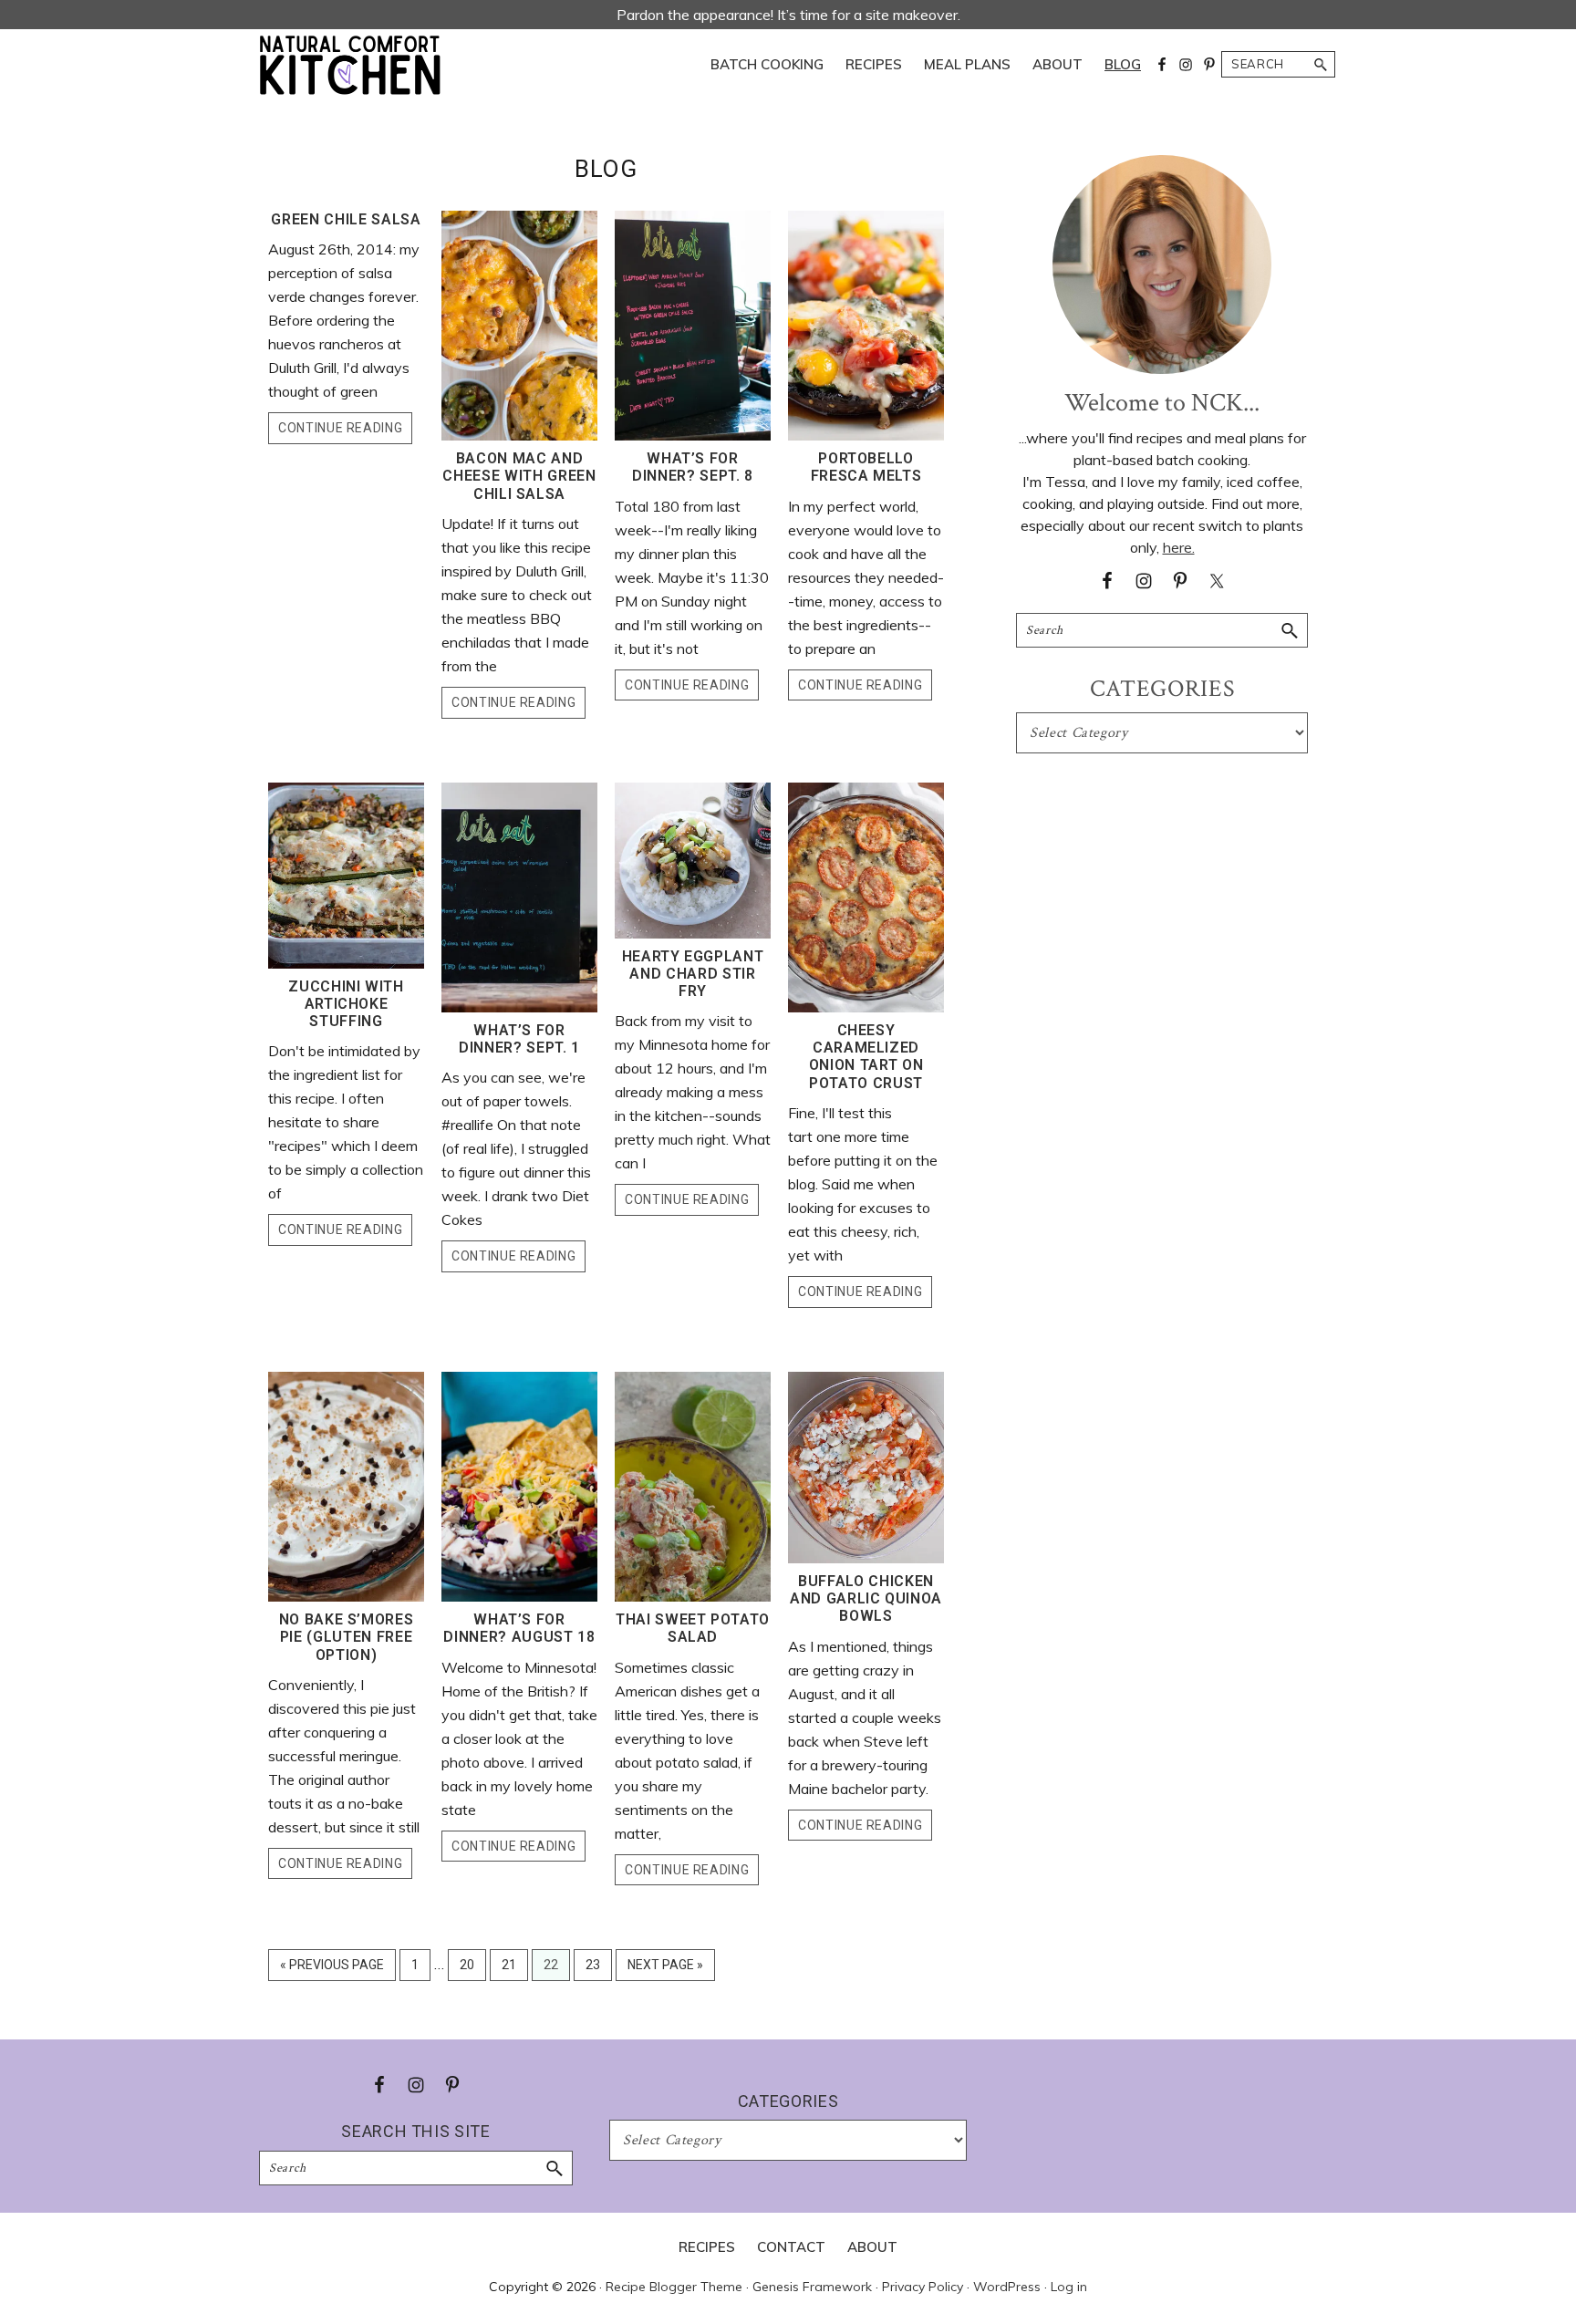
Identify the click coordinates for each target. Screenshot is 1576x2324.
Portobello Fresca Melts (866, 467)
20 (472, 1969)
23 (598, 1969)
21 (514, 1969)
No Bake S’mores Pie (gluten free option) (347, 1637)
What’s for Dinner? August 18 (519, 1628)
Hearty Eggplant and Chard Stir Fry (693, 974)
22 (556, 1969)
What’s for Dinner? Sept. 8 (693, 467)
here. (1179, 547)
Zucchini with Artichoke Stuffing (346, 1004)
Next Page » (665, 1969)
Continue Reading (340, 428)
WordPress (1007, 2287)
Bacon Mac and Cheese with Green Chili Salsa (519, 476)
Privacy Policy (923, 2287)
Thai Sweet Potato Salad (693, 1628)
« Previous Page (332, 1969)
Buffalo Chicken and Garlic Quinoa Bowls (866, 1598)
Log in (1069, 2287)
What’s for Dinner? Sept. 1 (519, 1039)
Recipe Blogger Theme (674, 2287)
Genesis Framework (812, 2287)
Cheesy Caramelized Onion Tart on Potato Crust (866, 1057)
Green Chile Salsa (346, 219)
